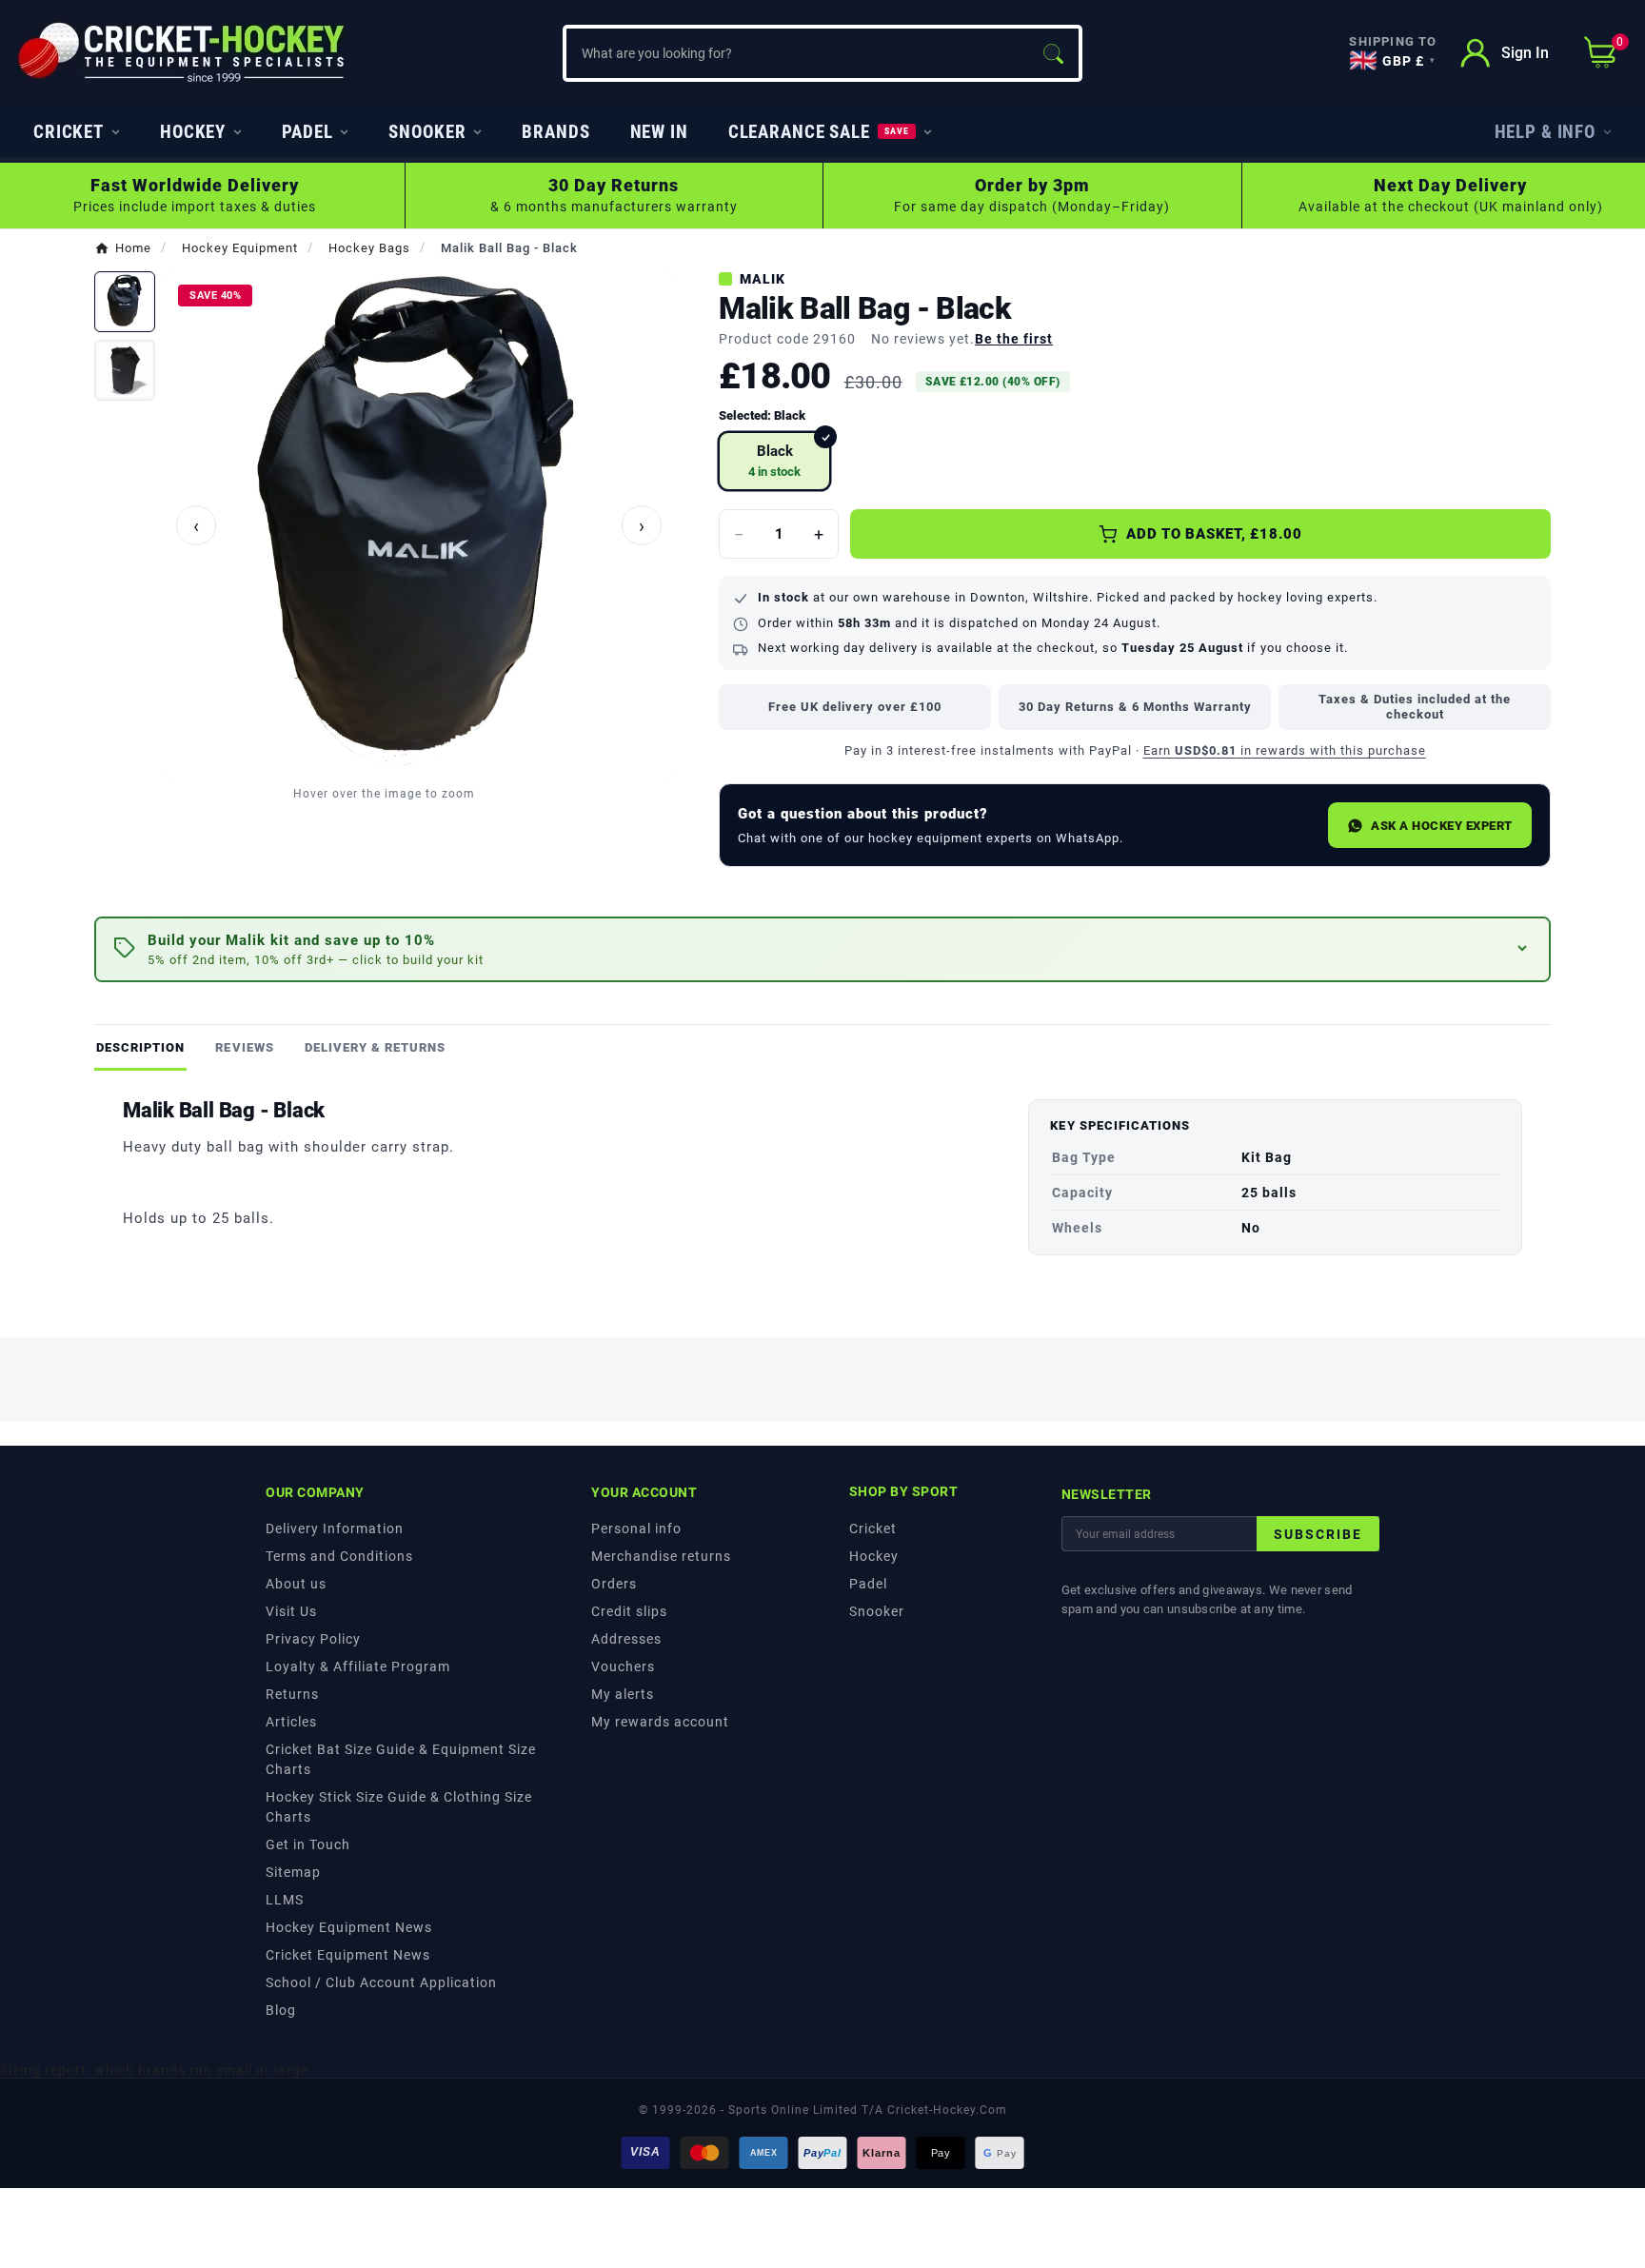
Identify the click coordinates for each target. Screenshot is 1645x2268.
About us (296, 1584)
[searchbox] (797, 53)
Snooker (877, 1611)
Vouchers (623, 1666)
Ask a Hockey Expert (1442, 826)
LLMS (285, 1900)
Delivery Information (335, 1528)
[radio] (774, 461)
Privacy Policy (313, 1639)
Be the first (1014, 339)
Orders (614, 1584)
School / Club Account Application (381, 1982)
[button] (822, 949)
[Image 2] (125, 370)
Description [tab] (140, 1047)
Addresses (626, 1639)
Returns (292, 1694)
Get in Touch (308, 1844)
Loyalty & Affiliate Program (358, 1666)
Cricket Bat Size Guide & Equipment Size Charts (401, 1759)
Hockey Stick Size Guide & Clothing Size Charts (399, 1807)
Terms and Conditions (339, 1556)
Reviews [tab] (244, 1047)
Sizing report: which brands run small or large (154, 2070)
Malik (763, 279)
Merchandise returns (661, 1556)
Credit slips (629, 1611)
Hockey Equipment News (349, 1927)
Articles (291, 1722)
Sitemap (293, 1872)
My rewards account (660, 1722)
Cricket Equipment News (348, 1955)
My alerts (623, 1694)
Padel (868, 1584)
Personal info (636, 1528)
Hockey (874, 1556)
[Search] (1053, 53)
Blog (281, 2010)
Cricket (873, 1528)
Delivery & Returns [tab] (376, 1047)
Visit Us (291, 1611)
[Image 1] (125, 302)
